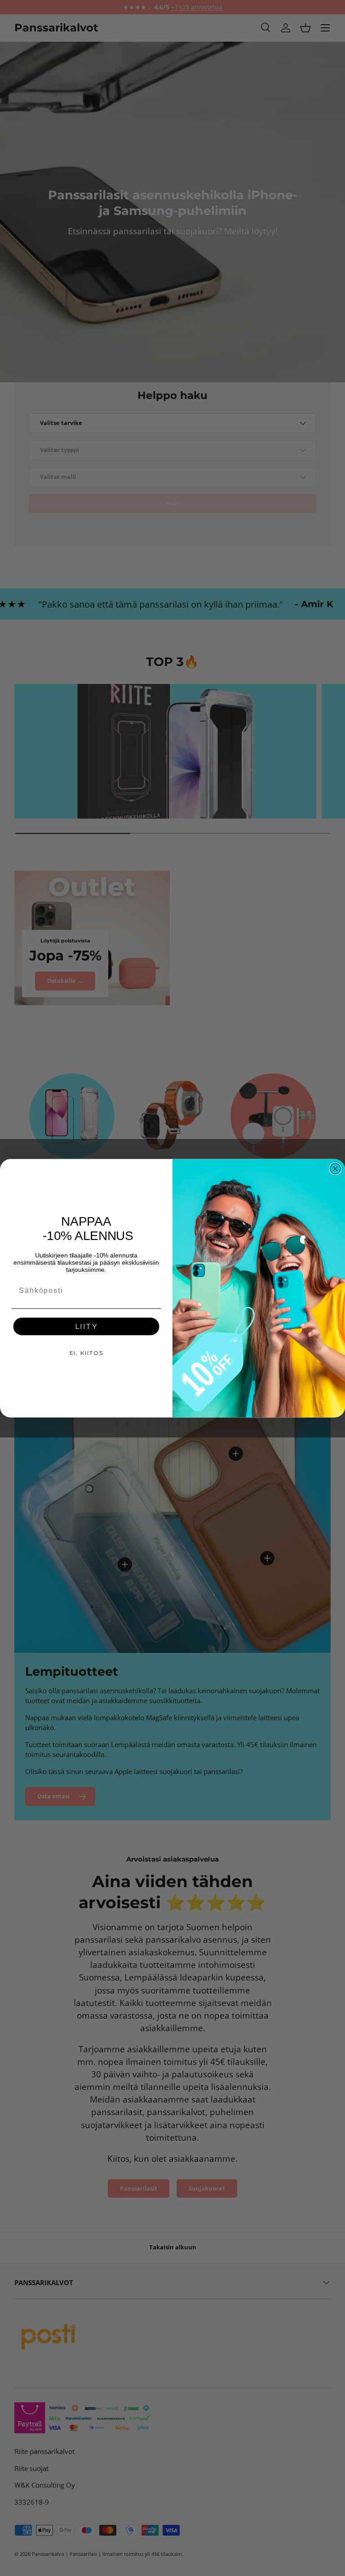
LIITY (86, 1326)
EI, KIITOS (86, 1352)
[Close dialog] (336, 1169)
